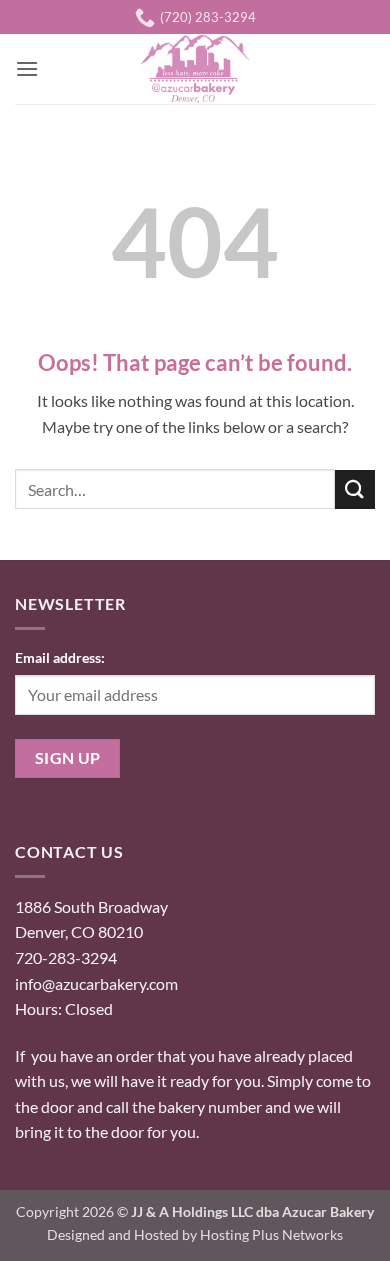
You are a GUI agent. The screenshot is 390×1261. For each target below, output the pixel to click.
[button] (27, 68)
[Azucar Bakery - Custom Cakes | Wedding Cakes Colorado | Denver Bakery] (195, 69)
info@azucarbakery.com (96, 983)
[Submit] (355, 489)
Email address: (60, 657)
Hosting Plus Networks (271, 1234)
